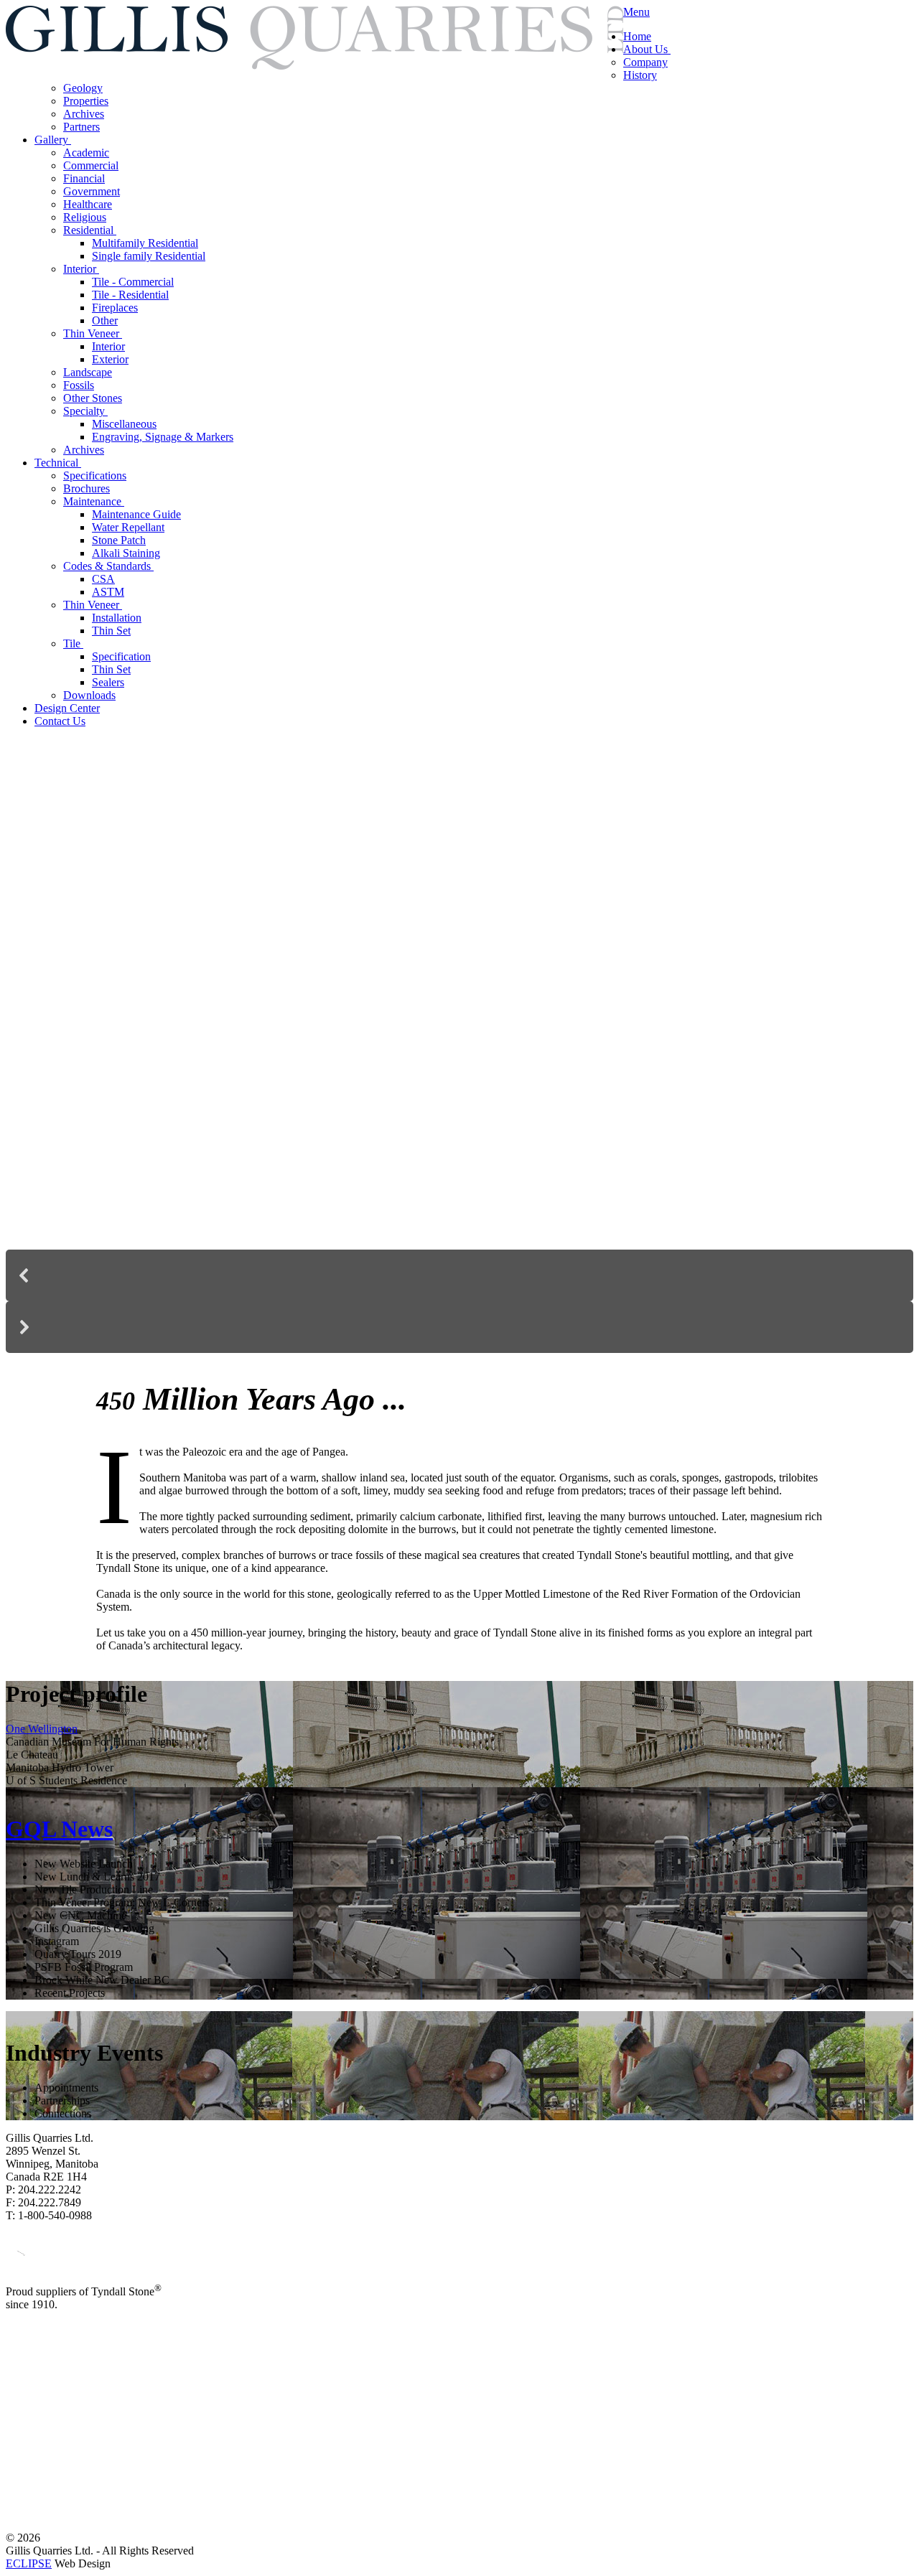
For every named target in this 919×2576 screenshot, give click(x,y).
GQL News (59, 1829)
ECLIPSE (29, 2563)
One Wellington (42, 1729)
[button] (459, 1275)
